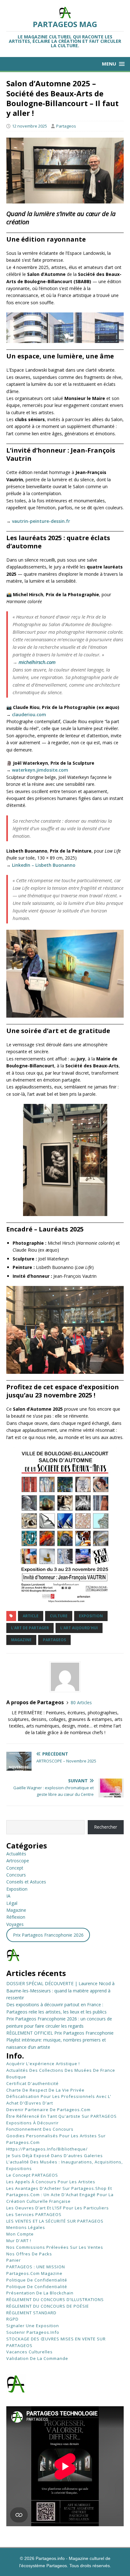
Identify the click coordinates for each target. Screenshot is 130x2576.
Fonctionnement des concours (40, 2129)
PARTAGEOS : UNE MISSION (36, 2267)
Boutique (16, 2077)
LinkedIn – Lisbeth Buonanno (44, 865)
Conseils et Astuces (26, 1882)
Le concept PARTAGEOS (32, 2175)
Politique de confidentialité (37, 2280)
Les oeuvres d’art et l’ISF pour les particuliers (58, 2208)
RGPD (12, 2319)
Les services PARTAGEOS (34, 2214)
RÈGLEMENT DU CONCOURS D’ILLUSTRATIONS (55, 2299)
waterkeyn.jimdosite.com (40, 770)
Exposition (17, 1889)
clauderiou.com (29, 714)
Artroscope (18, 1861)
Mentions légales (26, 2227)
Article (31, 1616)
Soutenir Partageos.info (33, 2332)
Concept (15, 1868)
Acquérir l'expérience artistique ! (43, 2064)
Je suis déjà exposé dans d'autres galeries (55, 2156)
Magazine (21, 1640)
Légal (12, 1903)
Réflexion (16, 1917)
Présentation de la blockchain (40, 2293)
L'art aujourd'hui (79, 1628)
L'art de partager (30, 1628)
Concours (16, 1875)
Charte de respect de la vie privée (45, 2090)
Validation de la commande (37, 2358)
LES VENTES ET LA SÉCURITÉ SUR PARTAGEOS (55, 2221)
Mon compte (20, 2234)
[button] (113, 64)
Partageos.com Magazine (34, 2273)
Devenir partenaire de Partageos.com (48, 2110)
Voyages (15, 1924)
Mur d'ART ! (19, 2241)
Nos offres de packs (29, 2254)
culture (59, 1616)
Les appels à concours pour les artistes (51, 2182)
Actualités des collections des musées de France (61, 2070)
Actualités (16, 1854)
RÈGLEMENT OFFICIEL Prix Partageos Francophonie (60, 2033)
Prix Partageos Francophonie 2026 (48, 1935)
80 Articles (81, 1702)
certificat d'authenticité (32, 2083)
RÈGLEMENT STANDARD (31, 2313)
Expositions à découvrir (32, 2123)
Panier (14, 2260)
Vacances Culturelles (30, 2352)
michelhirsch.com (37, 662)
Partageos (66, 126)
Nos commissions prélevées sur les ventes (55, 2247)
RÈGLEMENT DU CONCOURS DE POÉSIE (48, 2306)
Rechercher (106, 1827)
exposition (91, 1616)
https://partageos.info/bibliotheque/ (47, 2149)
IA (8, 1896)
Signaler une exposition (33, 2326)
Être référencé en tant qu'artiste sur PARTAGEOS (62, 2116)
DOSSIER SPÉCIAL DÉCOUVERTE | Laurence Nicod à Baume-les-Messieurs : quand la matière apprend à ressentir (60, 1991)
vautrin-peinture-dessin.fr (41, 521)
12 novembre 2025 (30, 126)
